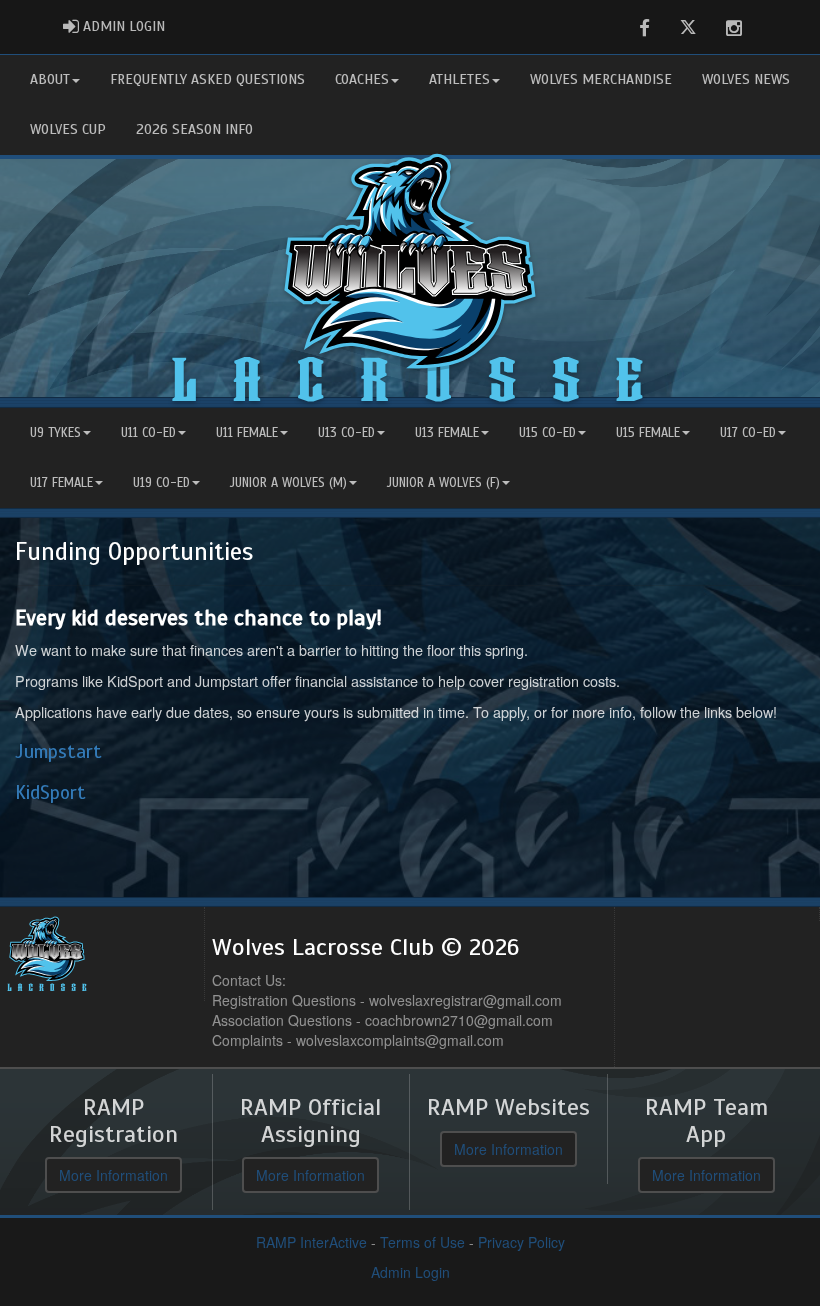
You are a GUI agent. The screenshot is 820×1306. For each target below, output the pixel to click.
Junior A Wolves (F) (443, 483)
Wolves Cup (68, 129)
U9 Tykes (55, 433)
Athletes (459, 79)
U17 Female (61, 483)
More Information (113, 1175)
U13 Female (447, 433)
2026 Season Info (194, 129)
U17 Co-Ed (748, 433)
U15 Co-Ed (547, 433)
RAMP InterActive (311, 1242)
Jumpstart (58, 752)
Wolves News (746, 79)
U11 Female (247, 433)
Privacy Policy (521, 1242)
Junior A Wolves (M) (288, 483)
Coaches (362, 79)
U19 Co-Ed (161, 483)
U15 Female (648, 433)
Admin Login (410, 1272)
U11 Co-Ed (148, 433)
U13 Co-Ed (346, 433)
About (50, 79)
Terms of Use (422, 1242)
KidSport (50, 793)
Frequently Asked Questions (207, 79)
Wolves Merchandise (601, 79)
